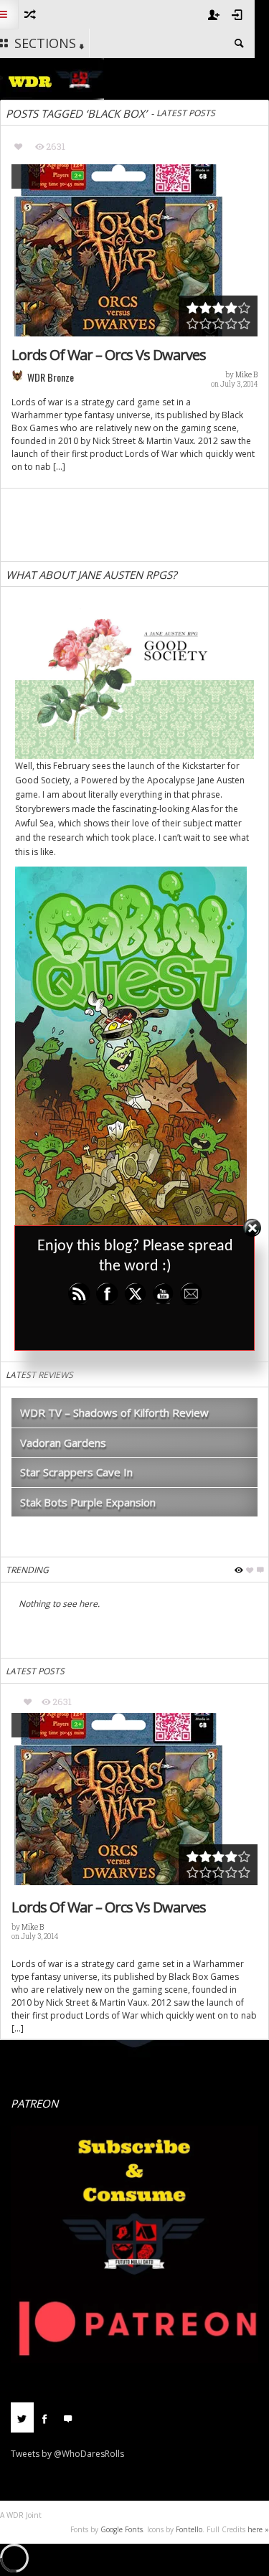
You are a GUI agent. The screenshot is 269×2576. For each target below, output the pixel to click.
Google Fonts (122, 2529)
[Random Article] (29, 14)
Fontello (189, 2529)
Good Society (42, 780)
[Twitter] (22, 2417)
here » (258, 2529)
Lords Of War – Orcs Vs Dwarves (109, 355)
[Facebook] (45, 2417)
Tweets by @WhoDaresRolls (67, 2454)
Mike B (246, 375)
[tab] (22, 2423)
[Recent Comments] (68, 2417)
